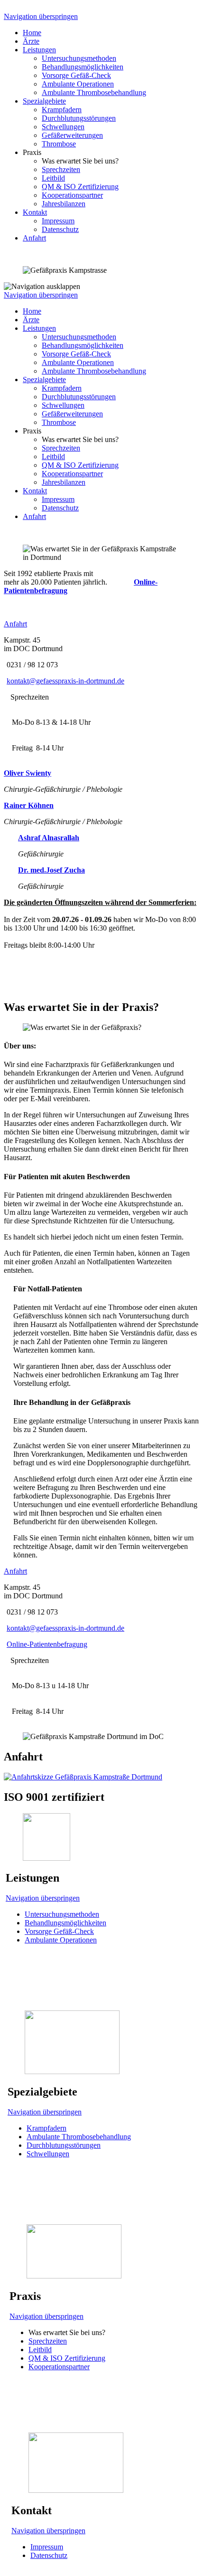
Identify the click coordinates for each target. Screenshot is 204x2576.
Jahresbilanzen (64, 204)
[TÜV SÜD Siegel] (46, 1858)
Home (32, 33)
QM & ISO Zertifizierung (80, 187)
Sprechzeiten (61, 169)
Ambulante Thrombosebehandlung (94, 92)
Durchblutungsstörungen (79, 118)
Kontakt (35, 212)
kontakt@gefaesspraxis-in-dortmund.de (65, 681)
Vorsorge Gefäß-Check (76, 75)
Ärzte (31, 41)
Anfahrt (34, 238)
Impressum (58, 221)
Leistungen (39, 50)
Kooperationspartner (72, 195)
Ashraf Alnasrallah (49, 838)
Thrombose (59, 144)
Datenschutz (60, 229)
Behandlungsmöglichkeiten (83, 67)
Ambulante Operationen (78, 84)
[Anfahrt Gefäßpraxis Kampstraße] (83, 1777)
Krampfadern (62, 110)
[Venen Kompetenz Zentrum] (72, 2071)
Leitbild (53, 178)
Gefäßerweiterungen (72, 135)
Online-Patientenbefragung (47, 1644)
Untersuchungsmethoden (79, 58)
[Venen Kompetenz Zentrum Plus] (74, 2276)
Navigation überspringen (41, 16)
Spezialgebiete (44, 101)
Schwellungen (63, 127)
